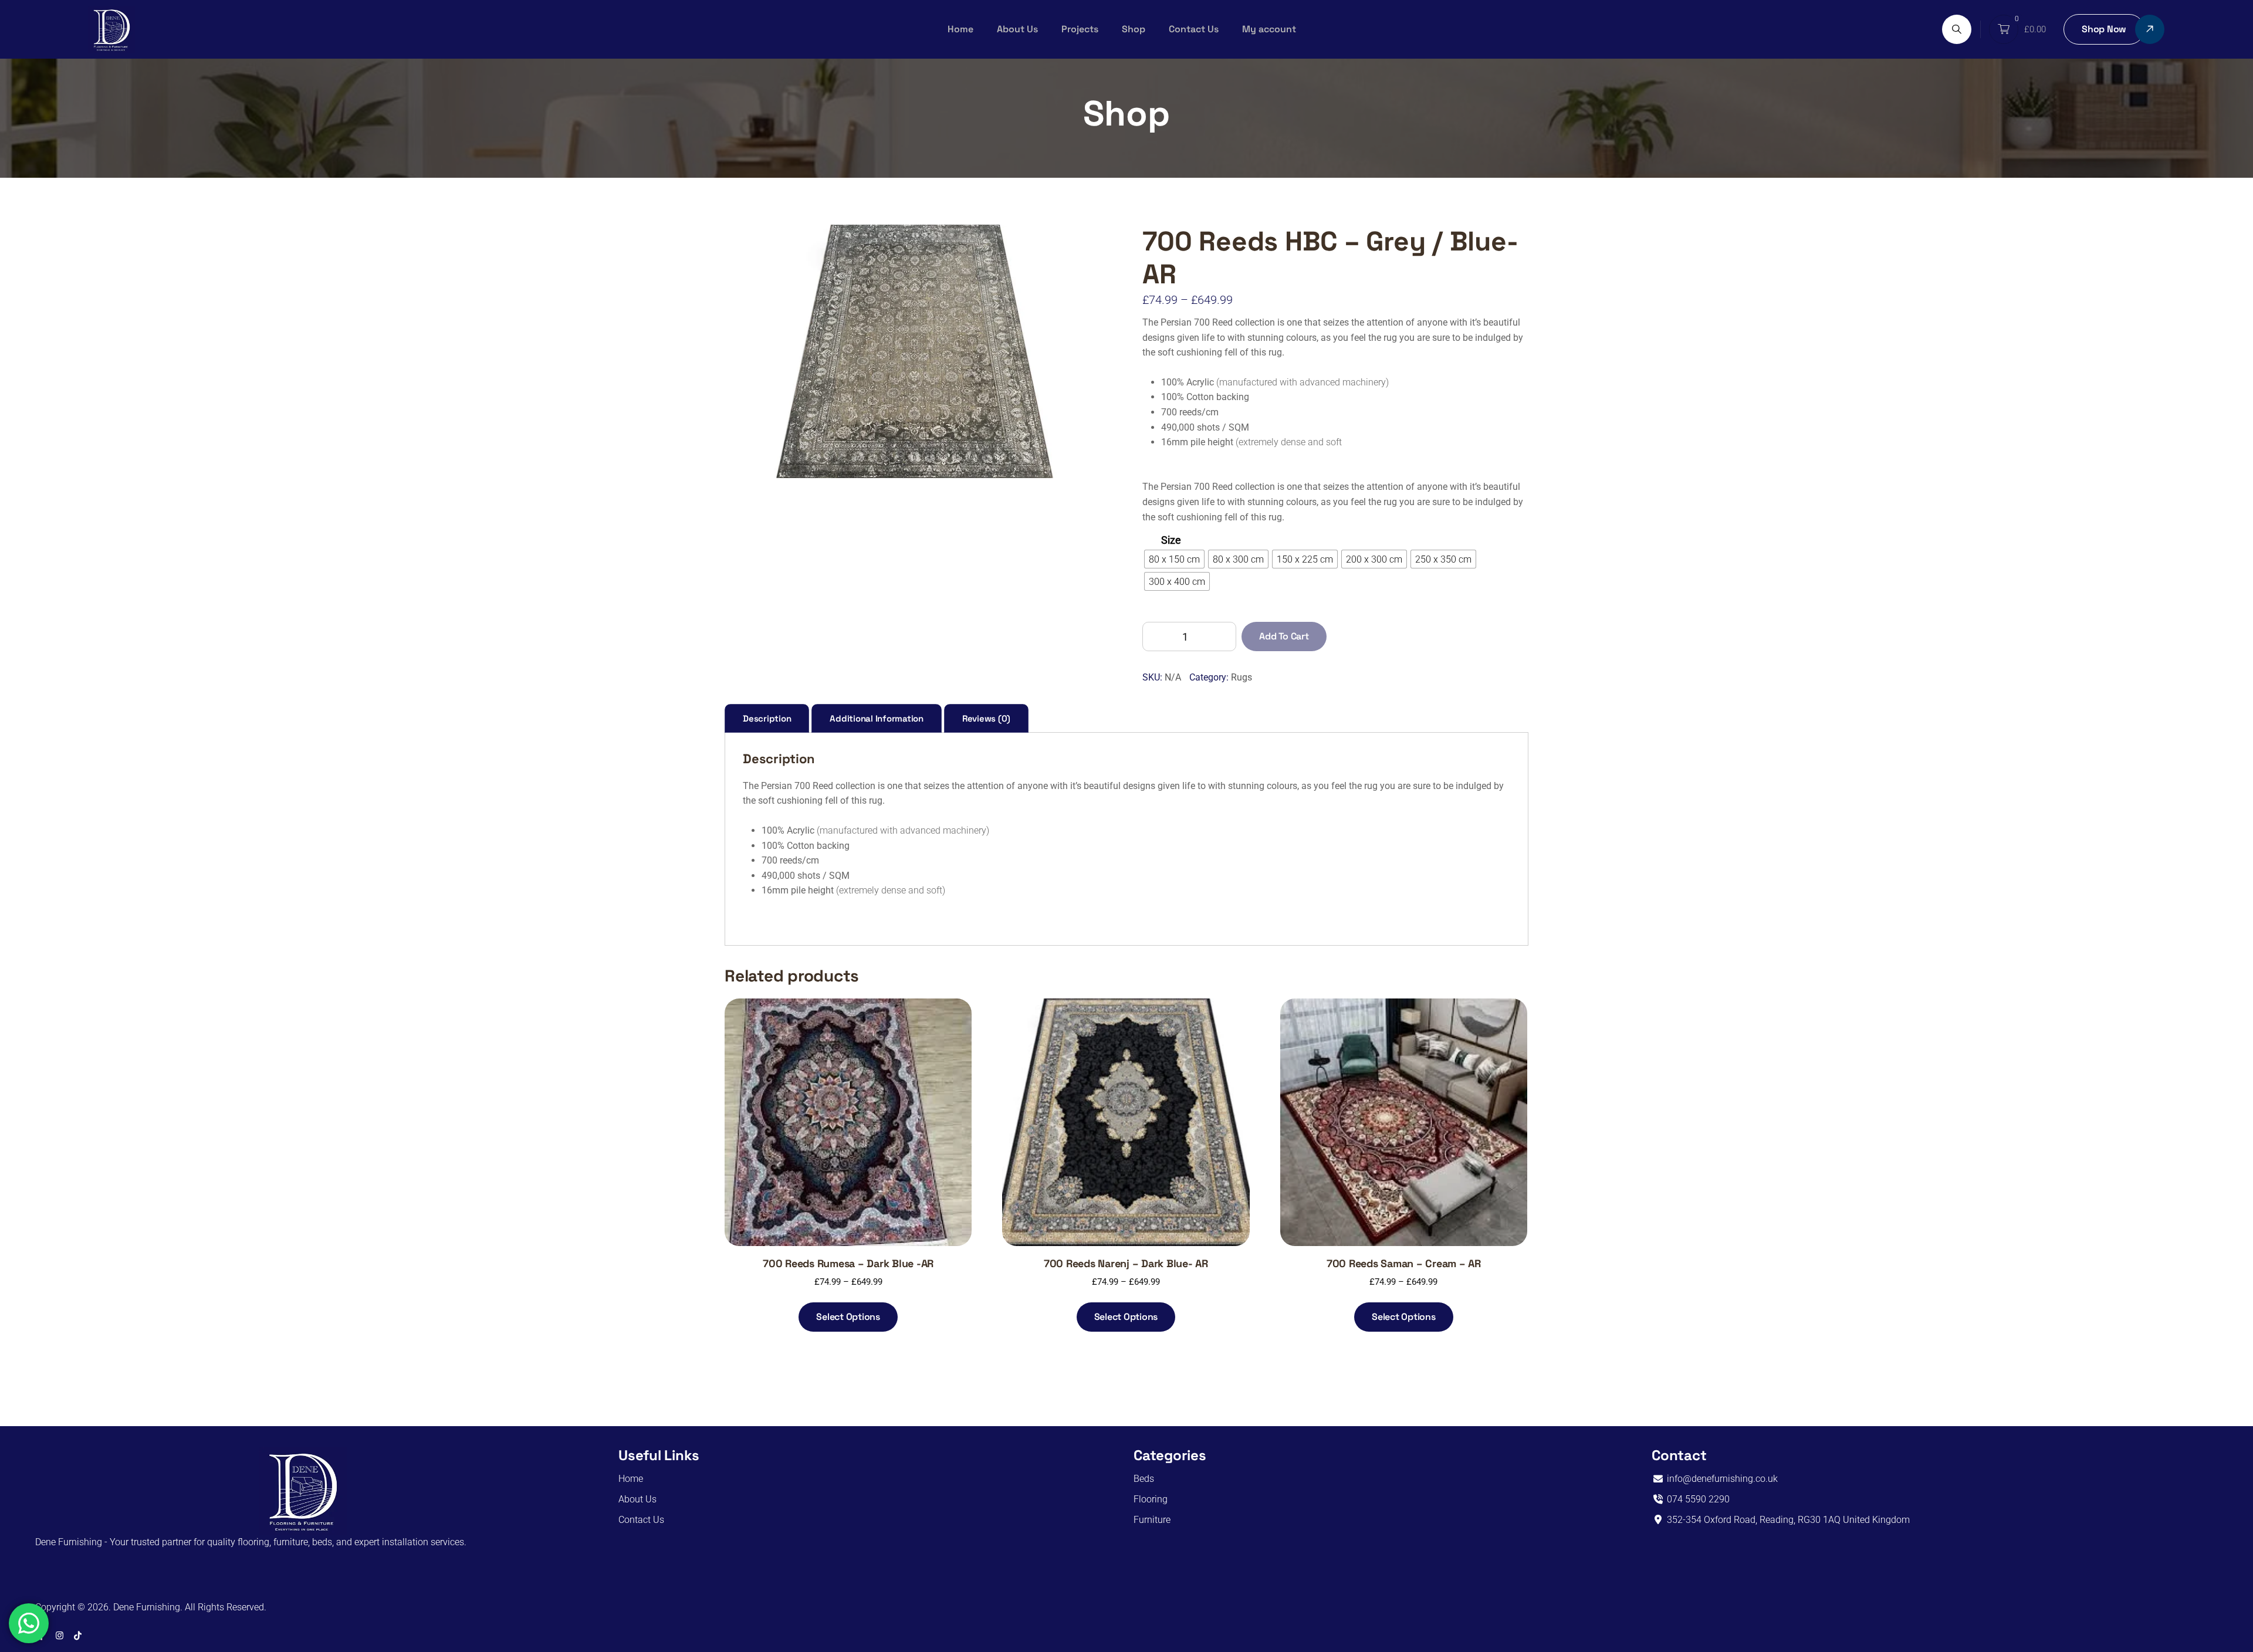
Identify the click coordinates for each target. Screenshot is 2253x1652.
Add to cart (1284, 636)
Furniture (1152, 1520)
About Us (1017, 29)
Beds (1144, 1479)
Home (960, 29)
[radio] (1174, 559)
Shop (1134, 29)
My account (1269, 29)
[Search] (1957, 29)
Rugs (1241, 677)
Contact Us (1194, 29)
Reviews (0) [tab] (986, 718)
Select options (848, 1317)
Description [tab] (767, 718)
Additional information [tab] (877, 718)
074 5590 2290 (1697, 1499)
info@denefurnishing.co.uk (1721, 1479)
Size (1171, 540)
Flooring (1151, 1499)
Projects (1080, 29)
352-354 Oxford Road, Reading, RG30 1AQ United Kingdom (1787, 1520)
